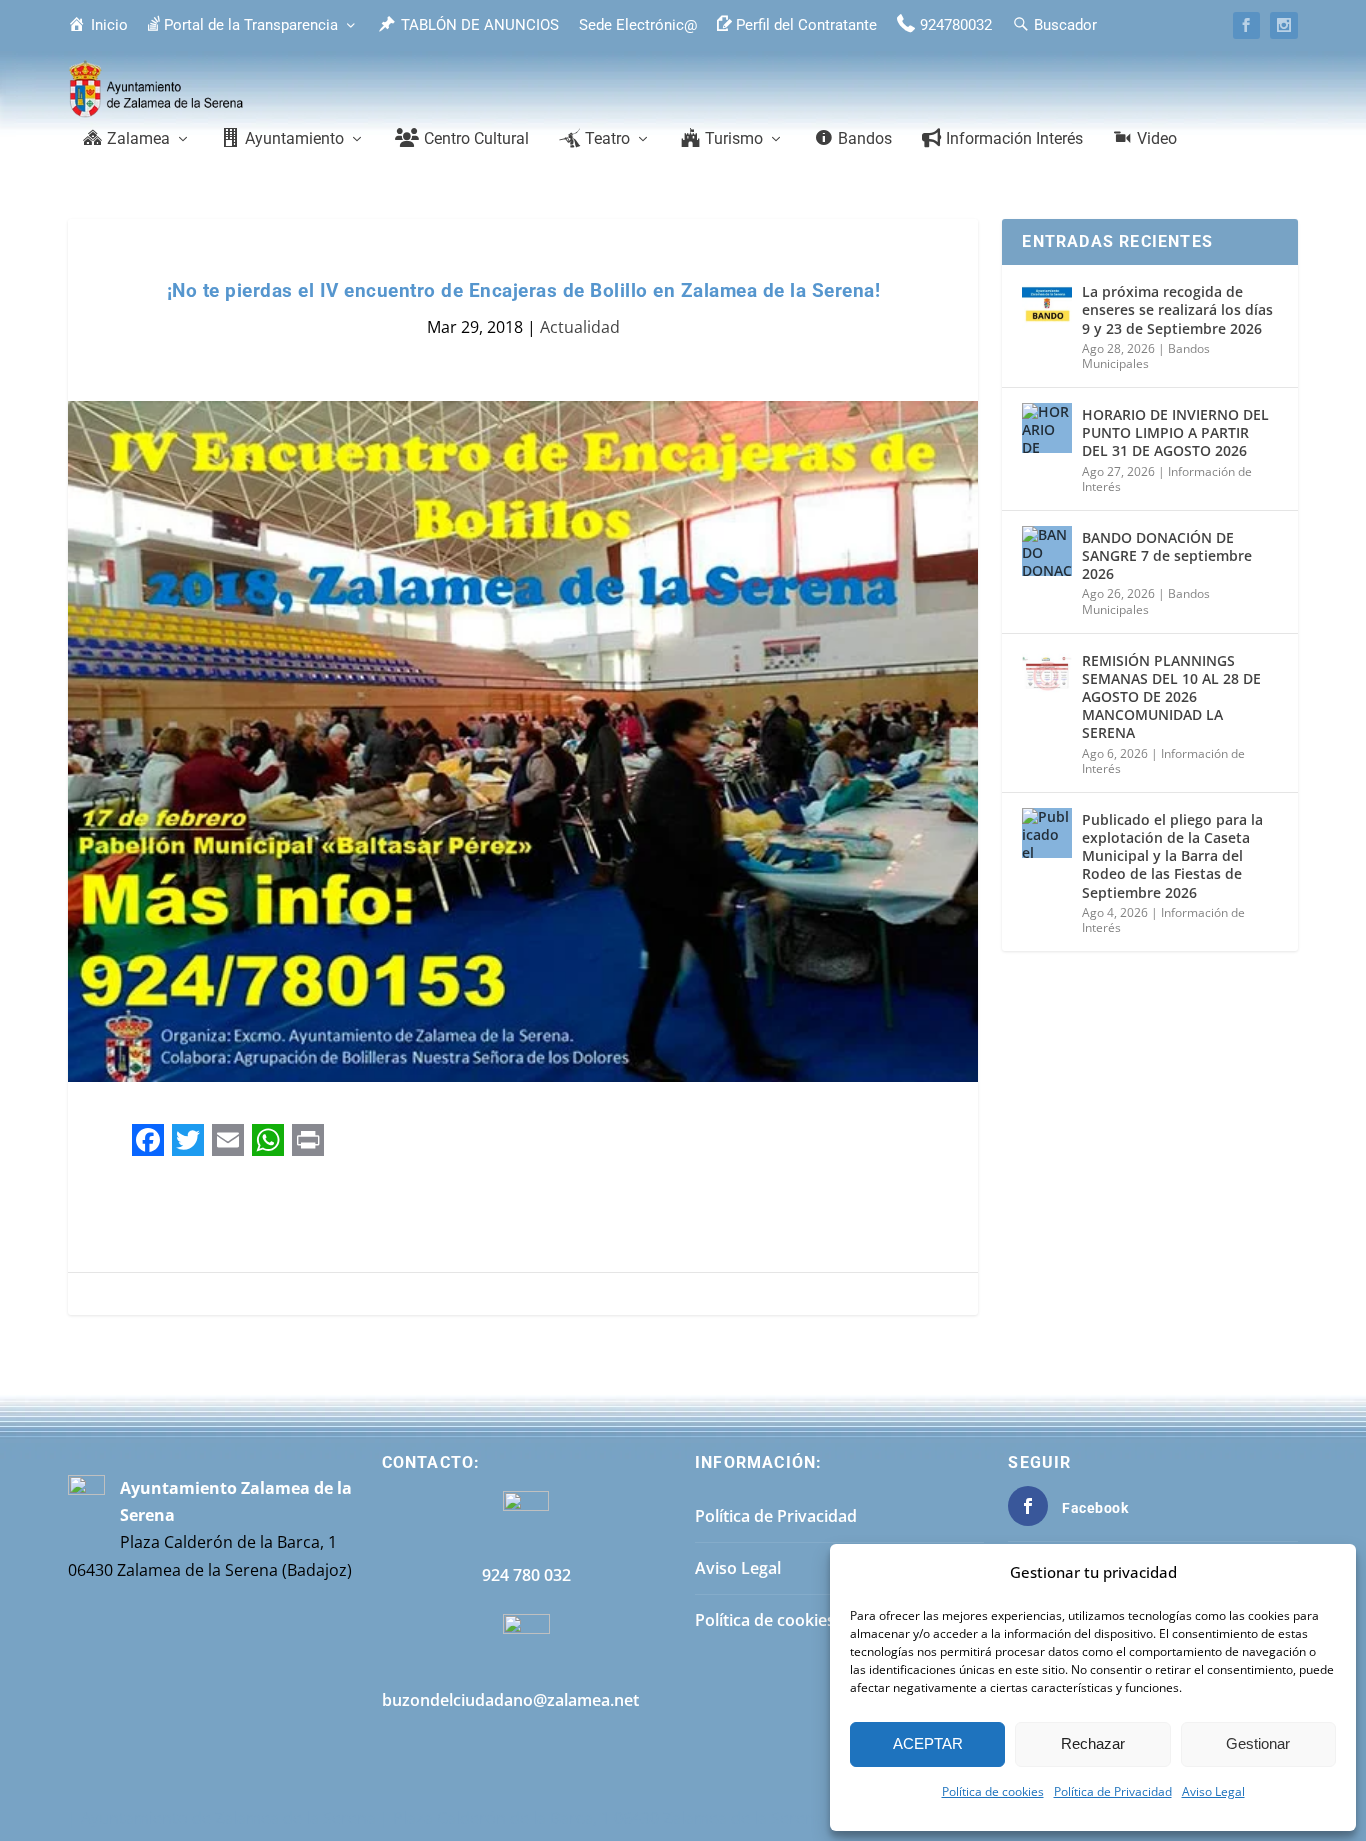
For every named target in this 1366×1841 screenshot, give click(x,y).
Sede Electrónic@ (638, 25)
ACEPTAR (928, 1743)
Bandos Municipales (1146, 356)
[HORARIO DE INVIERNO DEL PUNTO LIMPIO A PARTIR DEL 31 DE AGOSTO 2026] (1047, 428)
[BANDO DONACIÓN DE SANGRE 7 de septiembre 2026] (1047, 551)
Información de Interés (1163, 761)
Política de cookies (993, 1791)
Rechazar (1093, 1743)
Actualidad (580, 327)
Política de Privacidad (1113, 1791)
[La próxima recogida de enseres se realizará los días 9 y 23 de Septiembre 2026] (1047, 305)
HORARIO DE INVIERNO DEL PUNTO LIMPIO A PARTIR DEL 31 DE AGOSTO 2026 (1175, 432)
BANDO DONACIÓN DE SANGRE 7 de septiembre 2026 (1167, 555)
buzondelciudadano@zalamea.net (510, 1700)
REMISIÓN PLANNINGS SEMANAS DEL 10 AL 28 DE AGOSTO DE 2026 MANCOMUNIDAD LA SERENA (1171, 697)
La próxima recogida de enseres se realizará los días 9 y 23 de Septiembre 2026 (1177, 309)
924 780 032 (526, 1575)
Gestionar (1258, 1743)
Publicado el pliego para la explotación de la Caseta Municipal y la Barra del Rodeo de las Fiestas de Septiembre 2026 (1172, 856)
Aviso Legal (1213, 1791)
